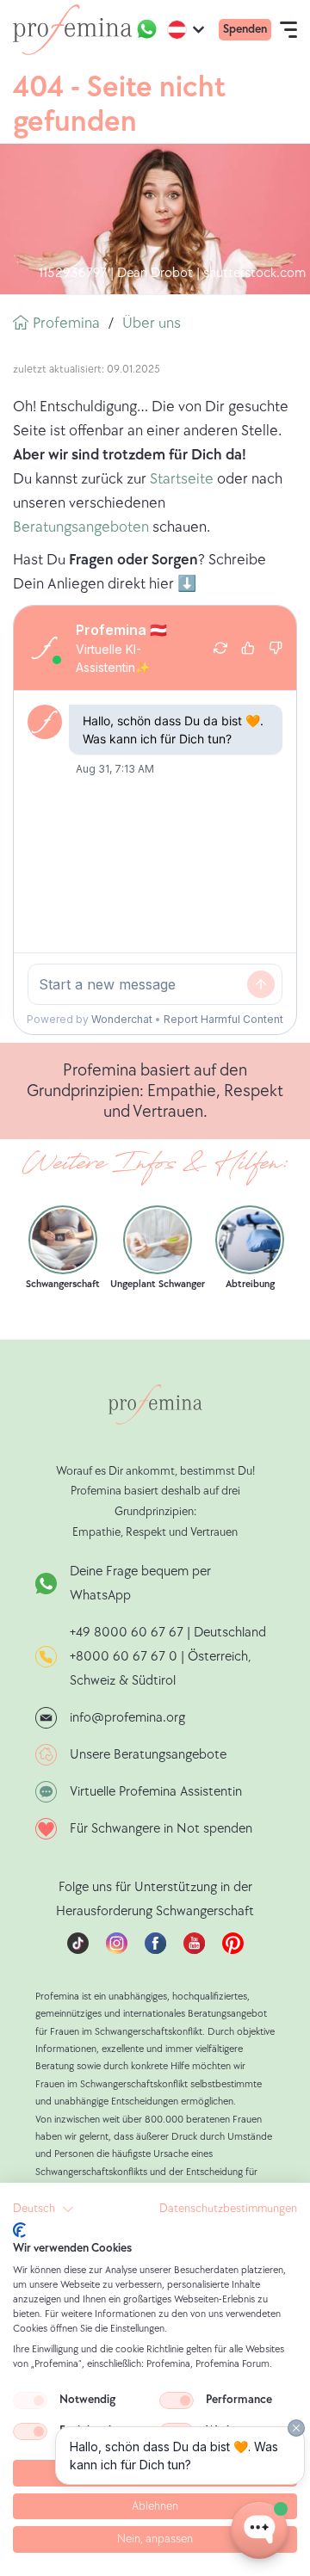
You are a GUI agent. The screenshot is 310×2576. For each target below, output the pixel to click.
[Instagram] (117, 1950)
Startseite (182, 479)
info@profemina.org (127, 1718)
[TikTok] (78, 1950)
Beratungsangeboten (81, 527)
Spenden (245, 29)
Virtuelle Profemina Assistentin (156, 1792)
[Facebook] (155, 1950)
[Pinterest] (233, 1950)
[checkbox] (30, 2400)
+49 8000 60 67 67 (128, 1633)
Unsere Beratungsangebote (148, 1755)
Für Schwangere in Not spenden (161, 1829)
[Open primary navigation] (288, 29)
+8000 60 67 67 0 (124, 1657)
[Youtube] (194, 1950)
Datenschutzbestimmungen (228, 2209)
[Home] (72, 30)
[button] (43, 2209)
